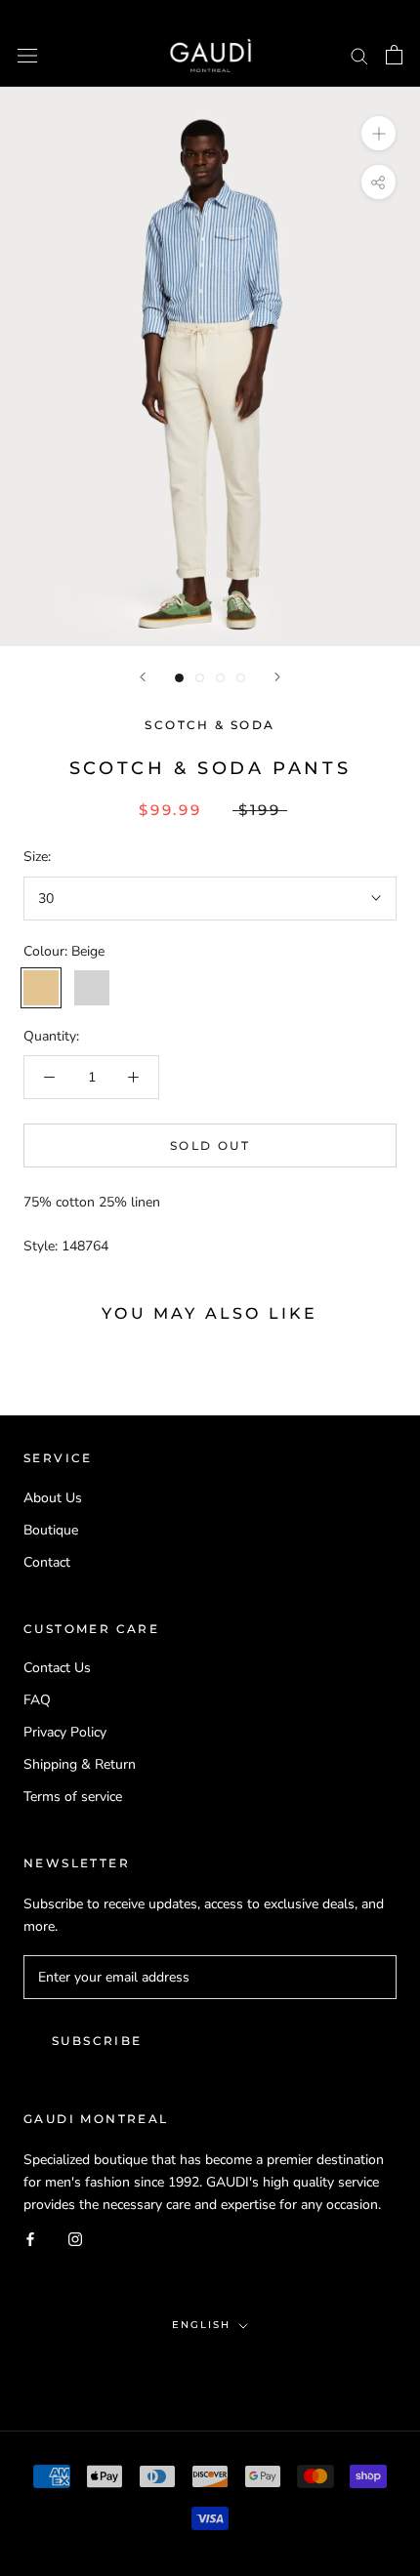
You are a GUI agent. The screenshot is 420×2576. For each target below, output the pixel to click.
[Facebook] (30, 2238)
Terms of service (73, 1797)
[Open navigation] (27, 55)
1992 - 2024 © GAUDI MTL (210, 2367)
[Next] (277, 677)
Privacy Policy (65, 1732)
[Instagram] (75, 2238)
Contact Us (57, 1668)
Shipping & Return (80, 1764)
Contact (47, 1562)
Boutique (51, 1530)
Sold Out (210, 1145)
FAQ (37, 1700)
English (201, 2325)
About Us (53, 1498)
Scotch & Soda (210, 725)
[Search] (359, 55)
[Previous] (143, 677)
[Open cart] (394, 55)
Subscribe (97, 2041)
